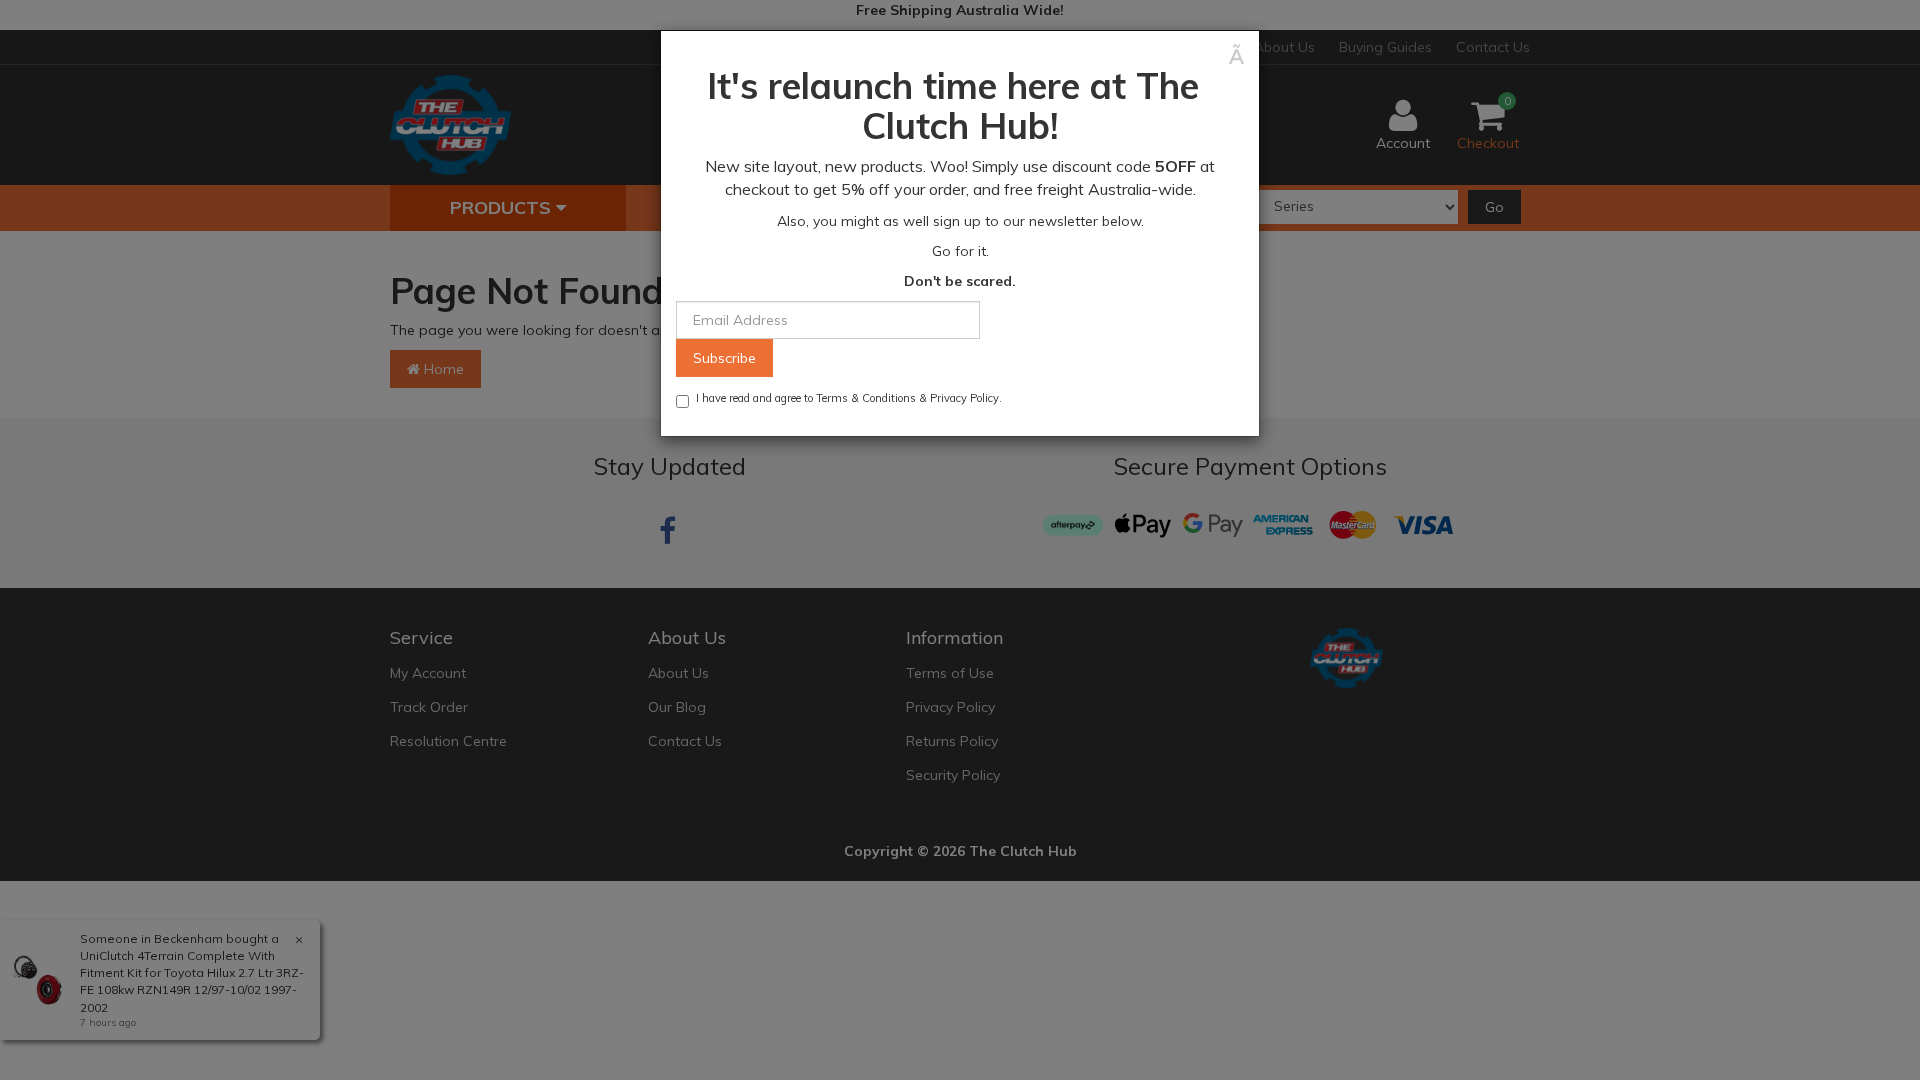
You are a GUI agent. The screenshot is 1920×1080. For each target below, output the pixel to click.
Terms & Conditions (866, 398)
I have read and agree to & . (849, 398)
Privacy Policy (964, 398)
